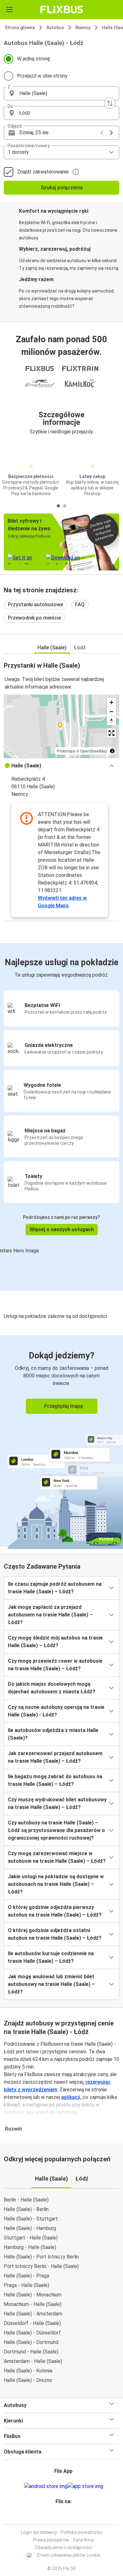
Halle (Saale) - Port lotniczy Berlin (41, 2257)
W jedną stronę (34, 59)
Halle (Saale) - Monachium (33, 2295)
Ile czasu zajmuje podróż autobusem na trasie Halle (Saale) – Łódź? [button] (55, 1588)
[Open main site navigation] (9, 9)
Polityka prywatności (82, 2532)
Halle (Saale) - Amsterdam (33, 2314)
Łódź (80, 648)
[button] (61, 93)
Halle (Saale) (52, 648)
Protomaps (66, 751)
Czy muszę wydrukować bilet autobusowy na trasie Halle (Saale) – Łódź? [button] (57, 1803)
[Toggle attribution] (112, 751)
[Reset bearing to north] (111, 721)
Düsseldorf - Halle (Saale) (32, 2323)
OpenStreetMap (94, 751)
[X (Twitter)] (66, 2517)
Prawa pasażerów (51, 2540)
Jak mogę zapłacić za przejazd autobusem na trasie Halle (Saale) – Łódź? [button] (50, 1615)
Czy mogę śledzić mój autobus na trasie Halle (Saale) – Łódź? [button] (55, 1642)
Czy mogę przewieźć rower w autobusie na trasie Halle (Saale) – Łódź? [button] (55, 1665)
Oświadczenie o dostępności (64, 2548)
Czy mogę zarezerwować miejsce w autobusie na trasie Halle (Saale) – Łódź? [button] (57, 1857)
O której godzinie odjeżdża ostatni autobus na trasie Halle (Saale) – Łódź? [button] (55, 1934)
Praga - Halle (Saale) (26, 2285)
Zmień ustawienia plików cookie (68, 2555)
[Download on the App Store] (85, 2486)
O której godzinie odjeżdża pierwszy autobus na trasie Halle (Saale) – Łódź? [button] (55, 1911)
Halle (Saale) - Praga (26, 2276)
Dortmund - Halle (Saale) (31, 2352)
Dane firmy (83, 2540)
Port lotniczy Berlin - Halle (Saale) (41, 2266)
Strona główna (20, 28)
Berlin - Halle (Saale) (26, 2200)
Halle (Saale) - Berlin (26, 2209)
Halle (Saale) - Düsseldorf (32, 2333)
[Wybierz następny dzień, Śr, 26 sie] (111, 133)
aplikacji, (72, 2097)
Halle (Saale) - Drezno (28, 2380)
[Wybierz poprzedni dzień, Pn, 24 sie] (102, 133)
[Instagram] (61, 2517)
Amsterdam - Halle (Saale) (33, 2361)
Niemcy (83, 28)
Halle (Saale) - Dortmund (31, 2342)
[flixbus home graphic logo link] (62, 9)
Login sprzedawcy (39, 2532)
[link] (61, 1441)
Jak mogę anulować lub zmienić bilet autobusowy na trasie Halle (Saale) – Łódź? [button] (51, 1984)
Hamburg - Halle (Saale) (30, 2247)
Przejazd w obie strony (42, 76)
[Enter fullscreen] (111, 733)
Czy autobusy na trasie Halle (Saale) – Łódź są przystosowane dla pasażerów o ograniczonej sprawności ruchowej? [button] (56, 1830)
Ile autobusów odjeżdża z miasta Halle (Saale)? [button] (53, 1734)
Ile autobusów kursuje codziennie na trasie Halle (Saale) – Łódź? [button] (51, 1957)
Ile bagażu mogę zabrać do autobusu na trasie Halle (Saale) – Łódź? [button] (55, 1780)
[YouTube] (62, 2517)
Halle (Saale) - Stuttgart (31, 2219)
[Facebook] (59, 2517)
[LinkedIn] (64, 2517)
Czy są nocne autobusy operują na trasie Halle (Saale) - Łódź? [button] (56, 1711)
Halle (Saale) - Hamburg (30, 2228)
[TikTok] (68, 2517)
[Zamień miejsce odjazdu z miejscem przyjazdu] (110, 103)
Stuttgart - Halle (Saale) (31, 2238)
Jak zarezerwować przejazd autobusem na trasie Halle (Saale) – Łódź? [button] (55, 1757)
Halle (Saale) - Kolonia (28, 2371)
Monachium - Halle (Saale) (33, 2304)
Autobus (55, 28)
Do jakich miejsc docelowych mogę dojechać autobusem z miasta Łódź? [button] (52, 1688)
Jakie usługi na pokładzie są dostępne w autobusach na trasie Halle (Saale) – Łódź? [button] (56, 1884)
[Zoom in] (111, 702)
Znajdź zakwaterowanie (43, 172)
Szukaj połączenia (62, 188)
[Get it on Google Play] (46, 2486)
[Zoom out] (111, 712)
